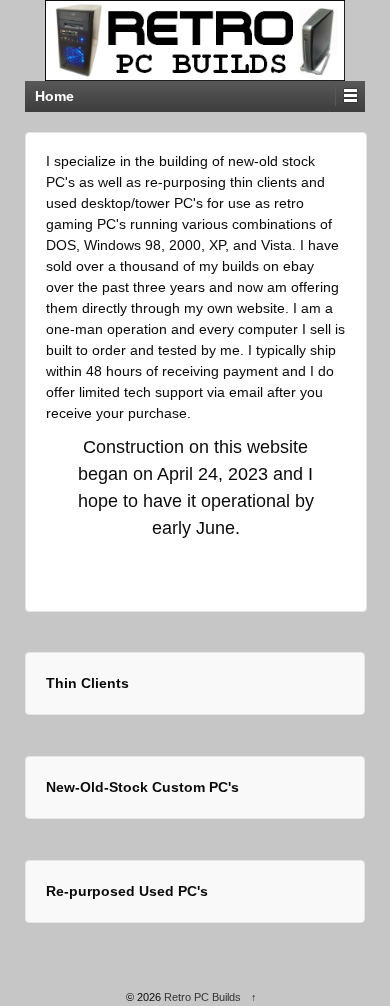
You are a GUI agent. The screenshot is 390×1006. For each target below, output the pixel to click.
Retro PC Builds (202, 997)
